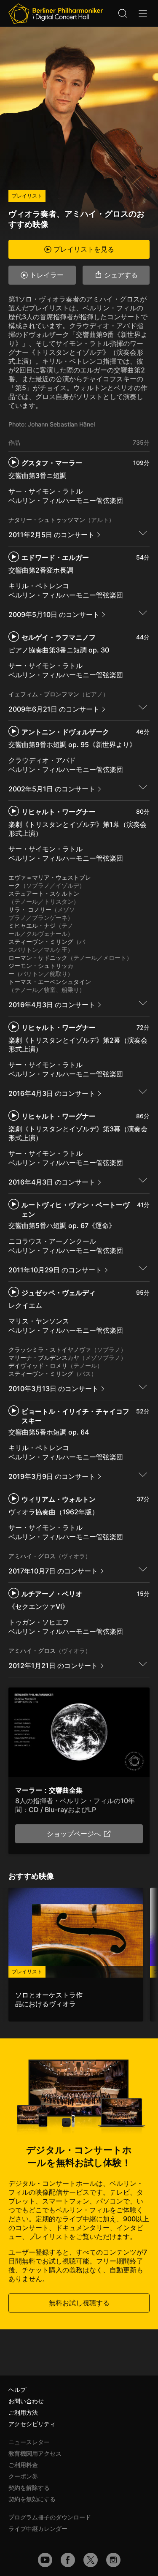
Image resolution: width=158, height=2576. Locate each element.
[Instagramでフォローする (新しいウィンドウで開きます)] (113, 2560)
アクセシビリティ (32, 2424)
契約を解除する (29, 2488)
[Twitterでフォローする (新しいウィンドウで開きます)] (91, 2560)
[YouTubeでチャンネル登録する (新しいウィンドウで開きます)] (45, 2560)
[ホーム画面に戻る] (56, 14)
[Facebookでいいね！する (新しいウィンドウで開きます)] (68, 2560)
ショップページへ (74, 1834)
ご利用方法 (23, 2412)
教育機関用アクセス (35, 2453)
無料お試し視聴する (79, 2303)
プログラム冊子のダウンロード (50, 2517)
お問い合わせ (26, 2401)
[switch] (143, 533)
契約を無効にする (32, 2499)
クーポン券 (23, 2476)
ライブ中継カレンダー (38, 2528)
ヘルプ (17, 2390)
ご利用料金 (23, 2465)
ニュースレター (29, 2442)
